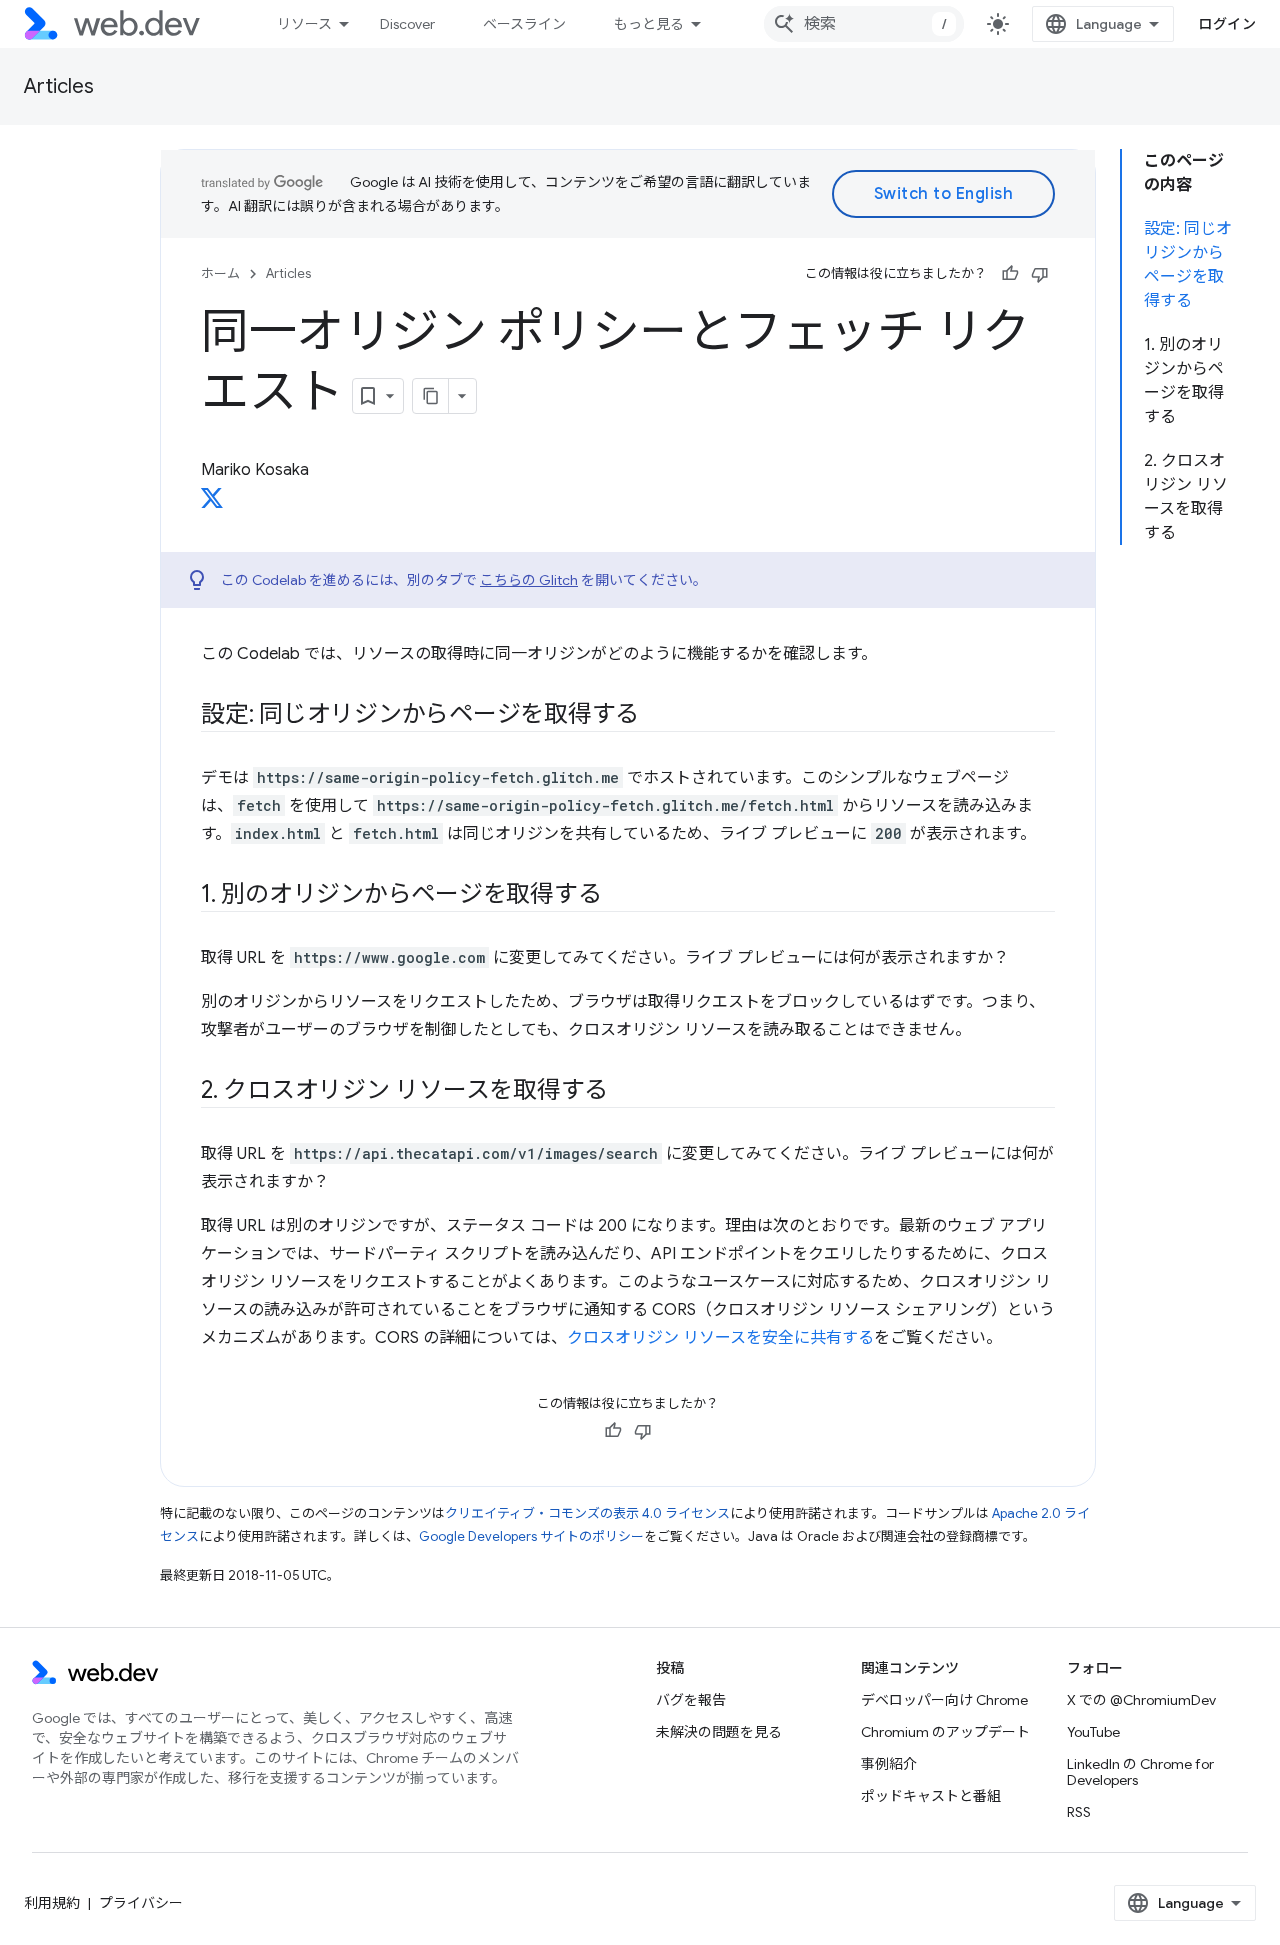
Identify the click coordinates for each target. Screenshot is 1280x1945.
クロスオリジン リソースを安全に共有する (720, 1338)
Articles (59, 86)
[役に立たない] (1040, 274)
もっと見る (649, 24)
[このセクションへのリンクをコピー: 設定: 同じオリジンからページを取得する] (657, 716)
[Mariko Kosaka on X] (212, 504)
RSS (1079, 1812)
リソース (304, 24)
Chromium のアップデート (945, 1732)
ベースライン (524, 24)
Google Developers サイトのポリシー (531, 1536)
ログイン (1227, 24)
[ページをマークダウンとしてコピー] (431, 396)
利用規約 (52, 1903)
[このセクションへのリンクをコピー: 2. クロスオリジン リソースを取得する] (626, 1092)
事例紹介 (889, 1764)
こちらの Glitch (529, 580)
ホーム (220, 273)
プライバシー (141, 1903)
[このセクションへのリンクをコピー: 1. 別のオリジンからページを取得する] (619, 896)
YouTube (1093, 1732)
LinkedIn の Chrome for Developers (1140, 1772)
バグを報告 (691, 1700)
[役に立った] (1010, 274)
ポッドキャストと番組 (931, 1796)
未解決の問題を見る (719, 1732)
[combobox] (864, 24)
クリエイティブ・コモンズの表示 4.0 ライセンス (587, 1513)
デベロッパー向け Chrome (944, 1700)
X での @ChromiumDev (1141, 1700)
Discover (407, 24)
